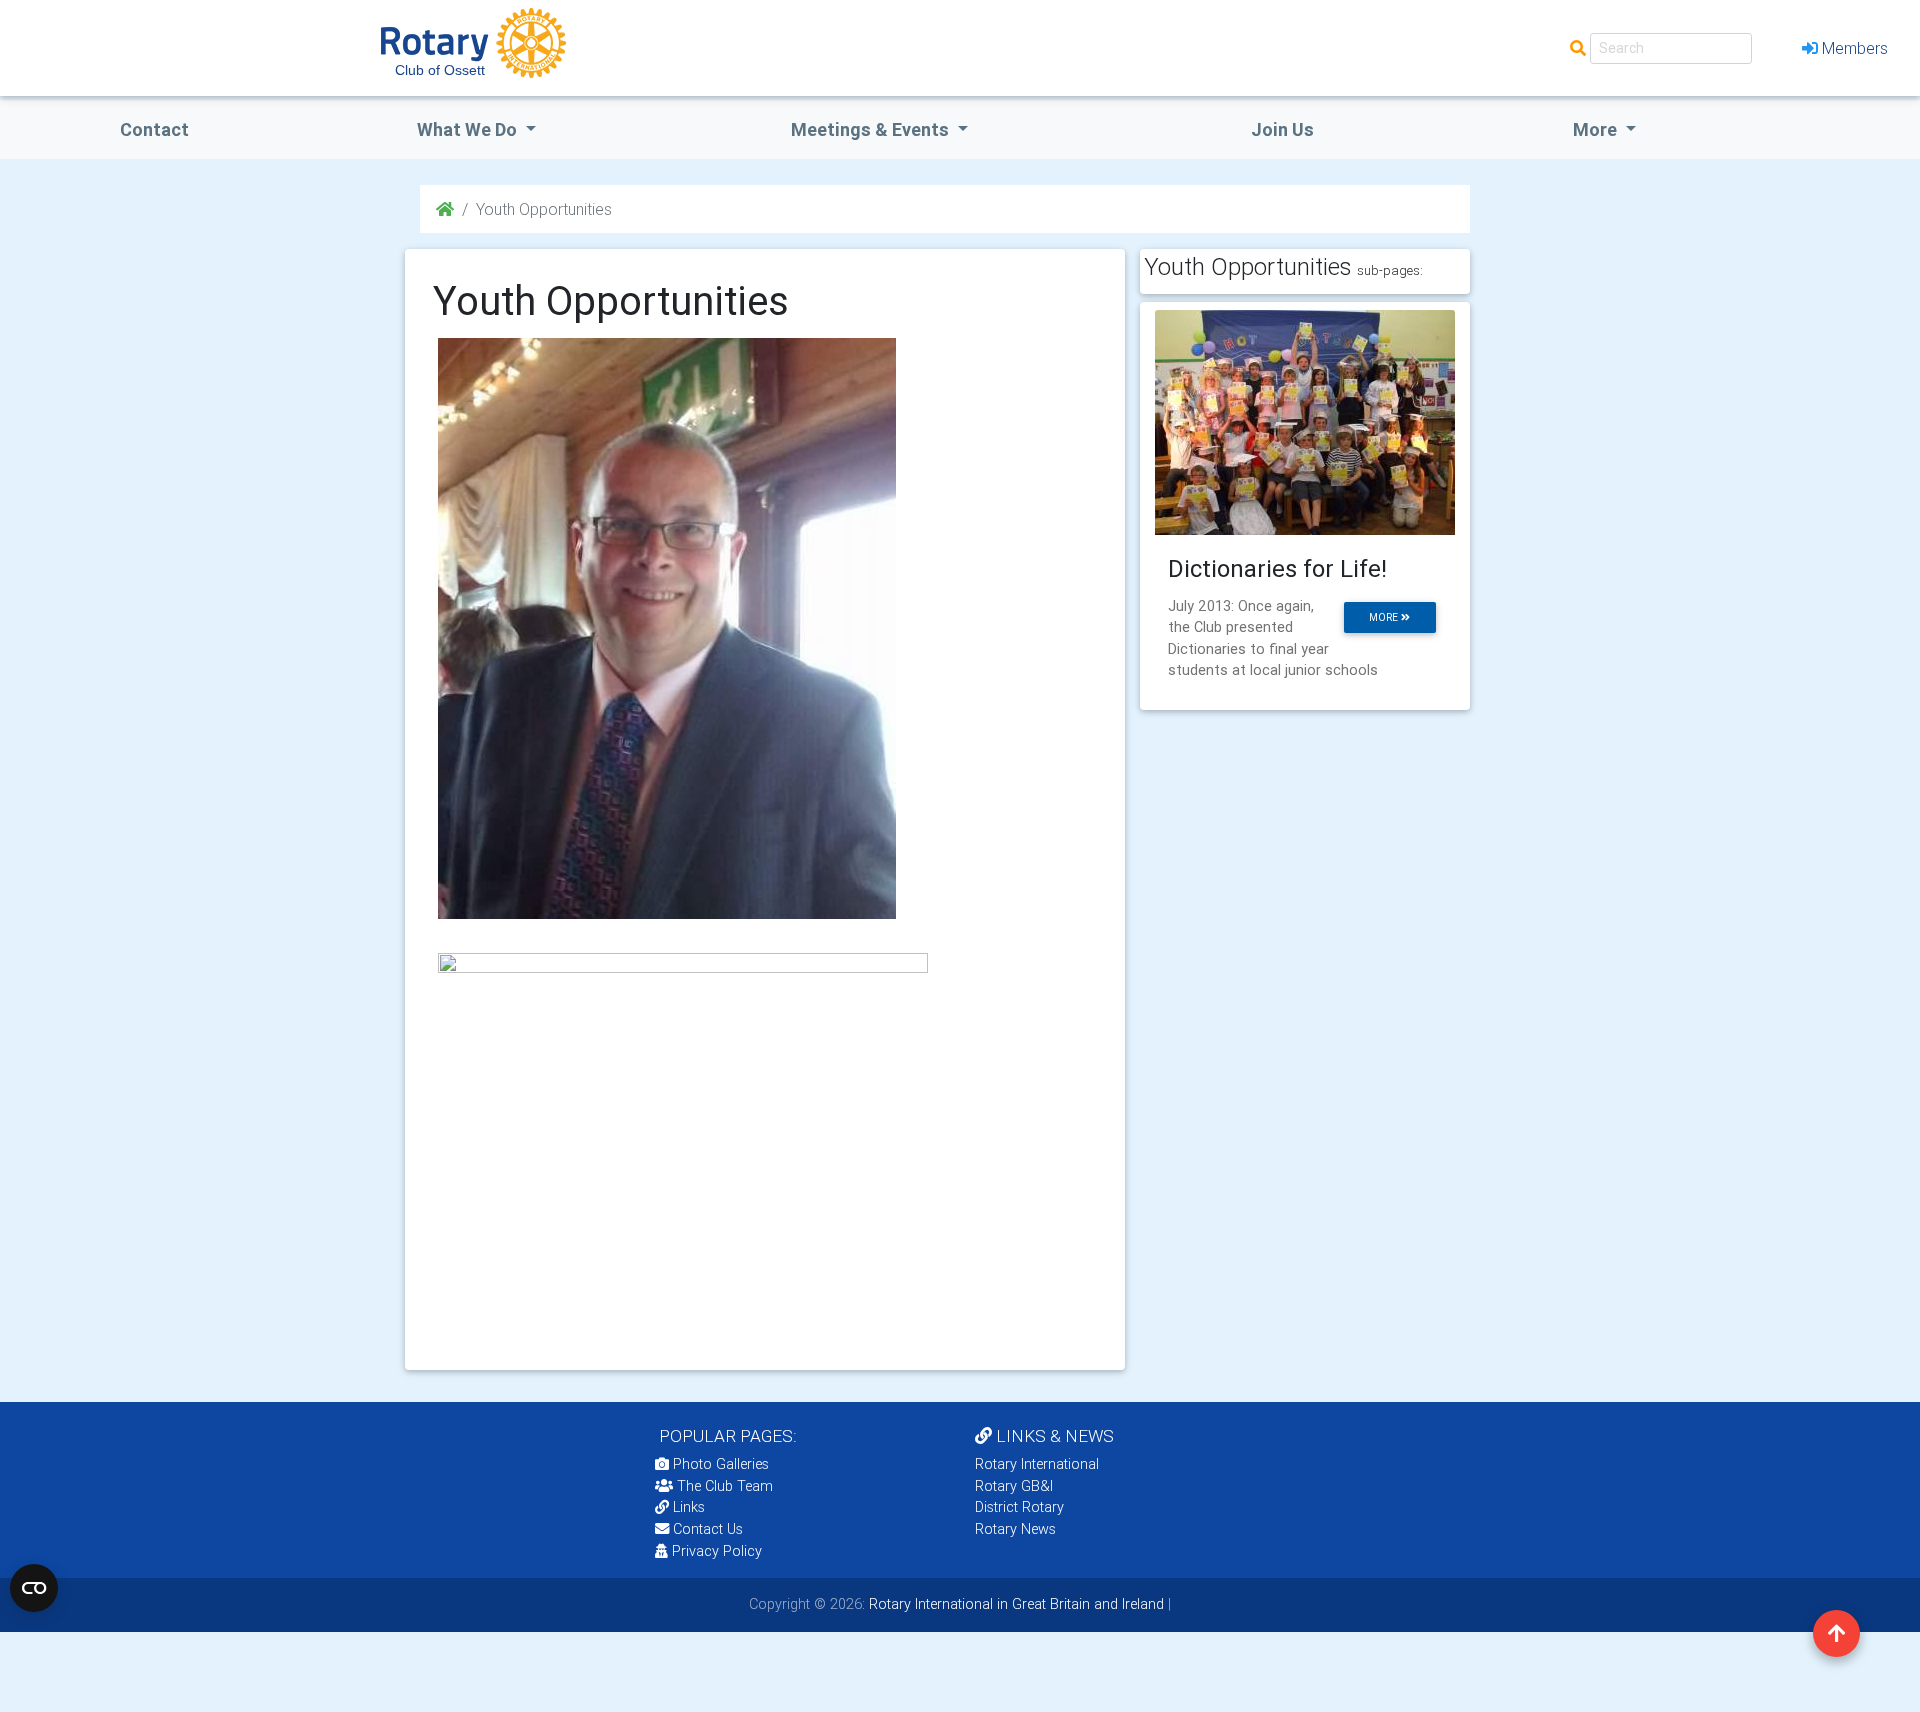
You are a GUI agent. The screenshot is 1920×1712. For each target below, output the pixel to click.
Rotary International (1037, 1464)
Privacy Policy (717, 1551)
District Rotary (1019, 1507)
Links (689, 1507)
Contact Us (706, 1529)
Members (1855, 48)
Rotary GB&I (1014, 1486)
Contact (154, 129)
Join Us (1282, 129)
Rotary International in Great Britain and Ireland (1014, 1604)
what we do (469, 129)
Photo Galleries (719, 1464)
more (1385, 617)
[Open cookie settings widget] (34, 1588)
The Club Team (725, 1486)
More (1597, 129)
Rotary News (1015, 1529)
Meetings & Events (872, 129)
